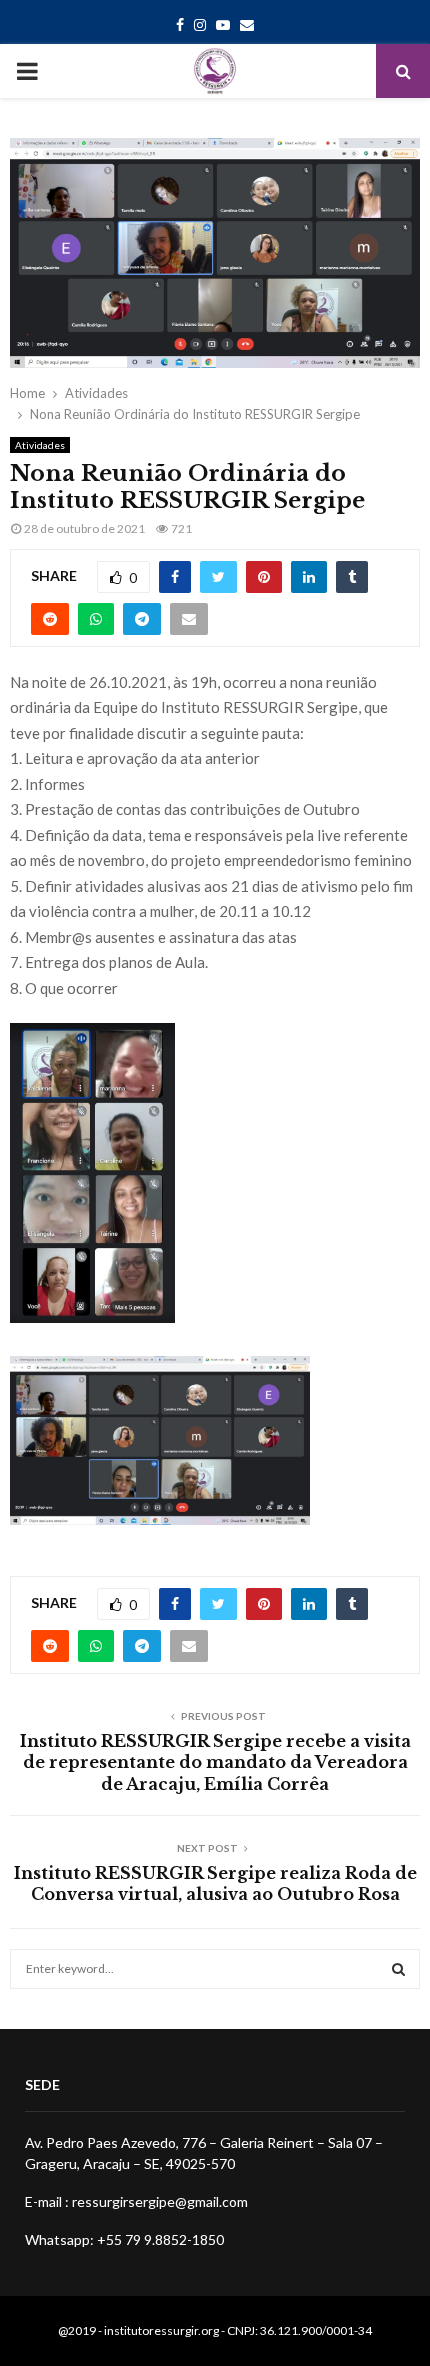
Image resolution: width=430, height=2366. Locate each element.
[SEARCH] (398, 1969)
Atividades (40, 445)
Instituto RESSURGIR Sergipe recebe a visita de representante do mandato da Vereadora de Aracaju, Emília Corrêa (215, 1762)
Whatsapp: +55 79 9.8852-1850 (124, 2239)
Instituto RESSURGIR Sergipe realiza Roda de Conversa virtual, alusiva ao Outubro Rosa (215, 1883)
